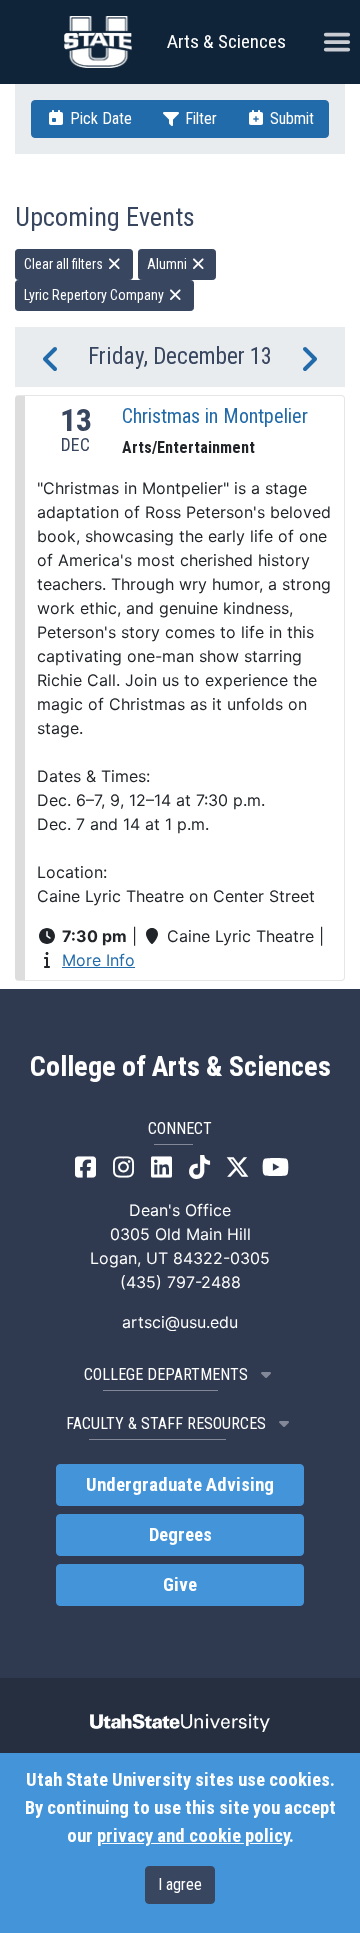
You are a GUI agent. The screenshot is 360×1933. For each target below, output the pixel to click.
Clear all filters (65, 264)
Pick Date (99, 118)
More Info (98, 960)
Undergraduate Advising (180, 1485)
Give (180, 1585)
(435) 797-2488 (180, 1282)
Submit (290, 118)
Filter (199, 118)
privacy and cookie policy (193, 1836)
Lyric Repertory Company (95, 295)
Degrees (180, 1535)
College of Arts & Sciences (180, 1067)
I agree (180, 1884)
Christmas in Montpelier (215, 416)
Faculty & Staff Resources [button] (166, 1423)
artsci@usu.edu (180, 1322)
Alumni (168, 264)
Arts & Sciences (226, 41)
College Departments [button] (166, 1374)
